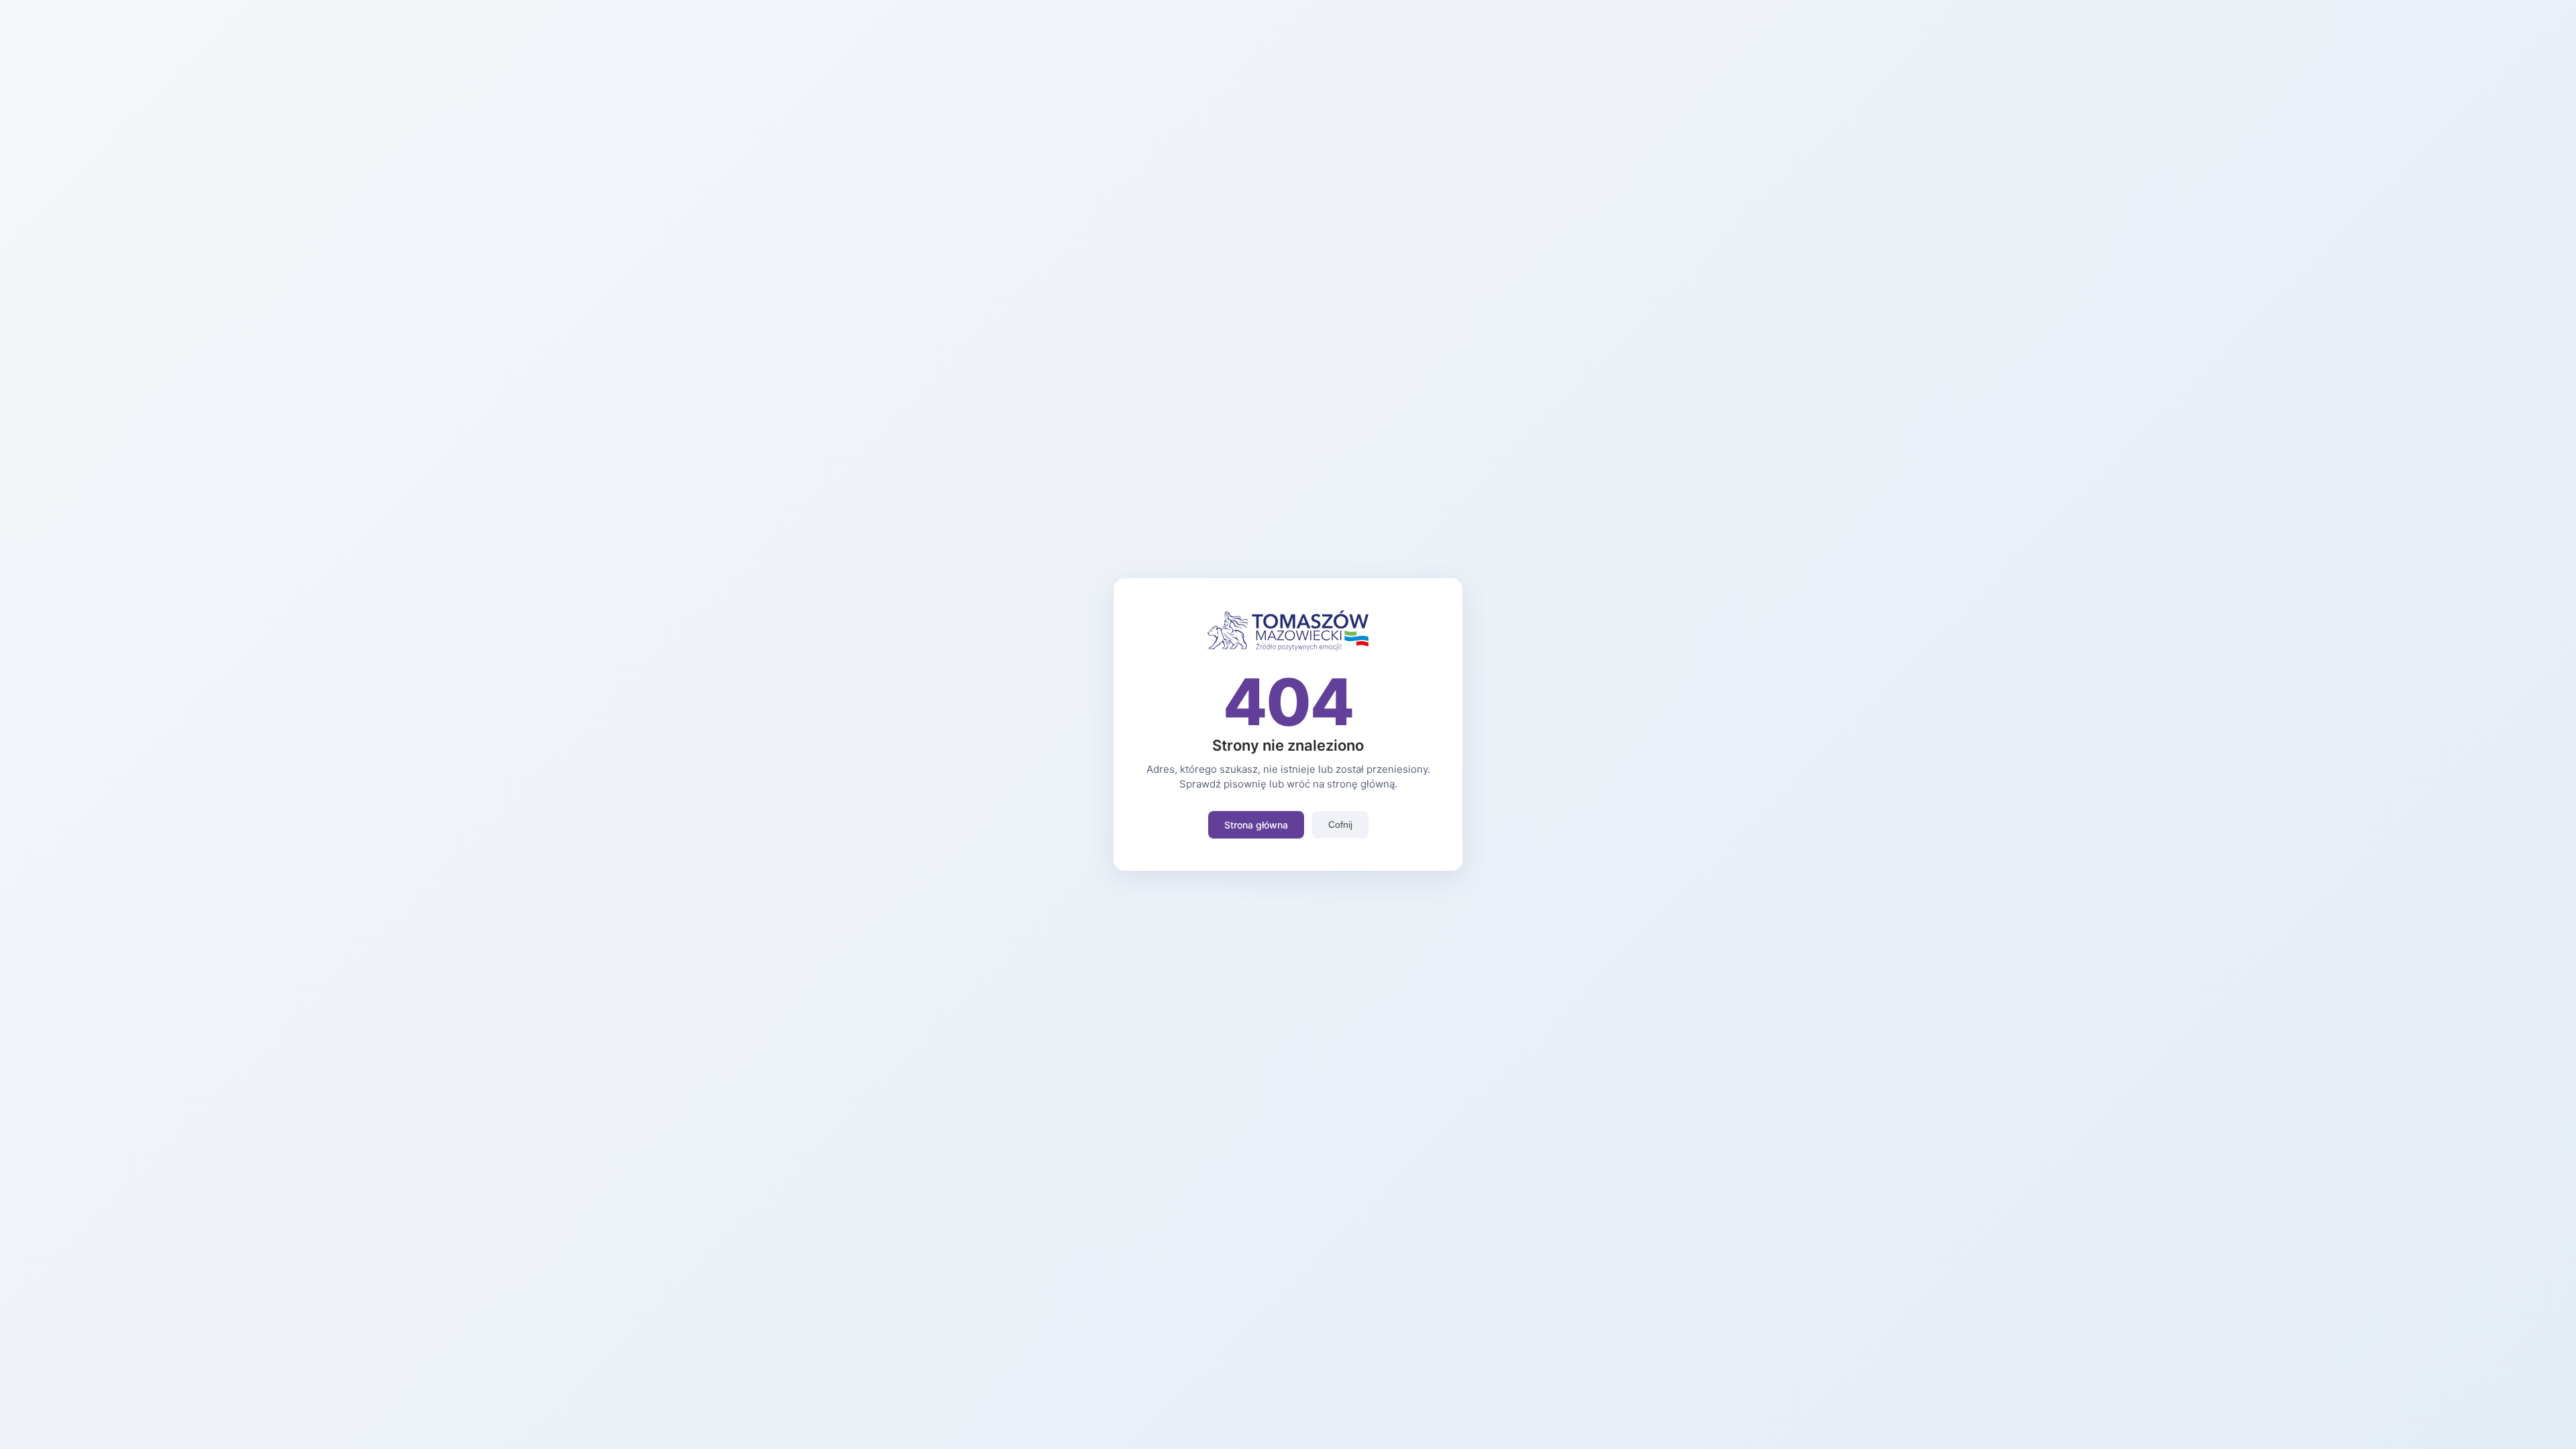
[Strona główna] (1288, 647)
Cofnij (1340, 824)
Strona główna (1256, 825)
